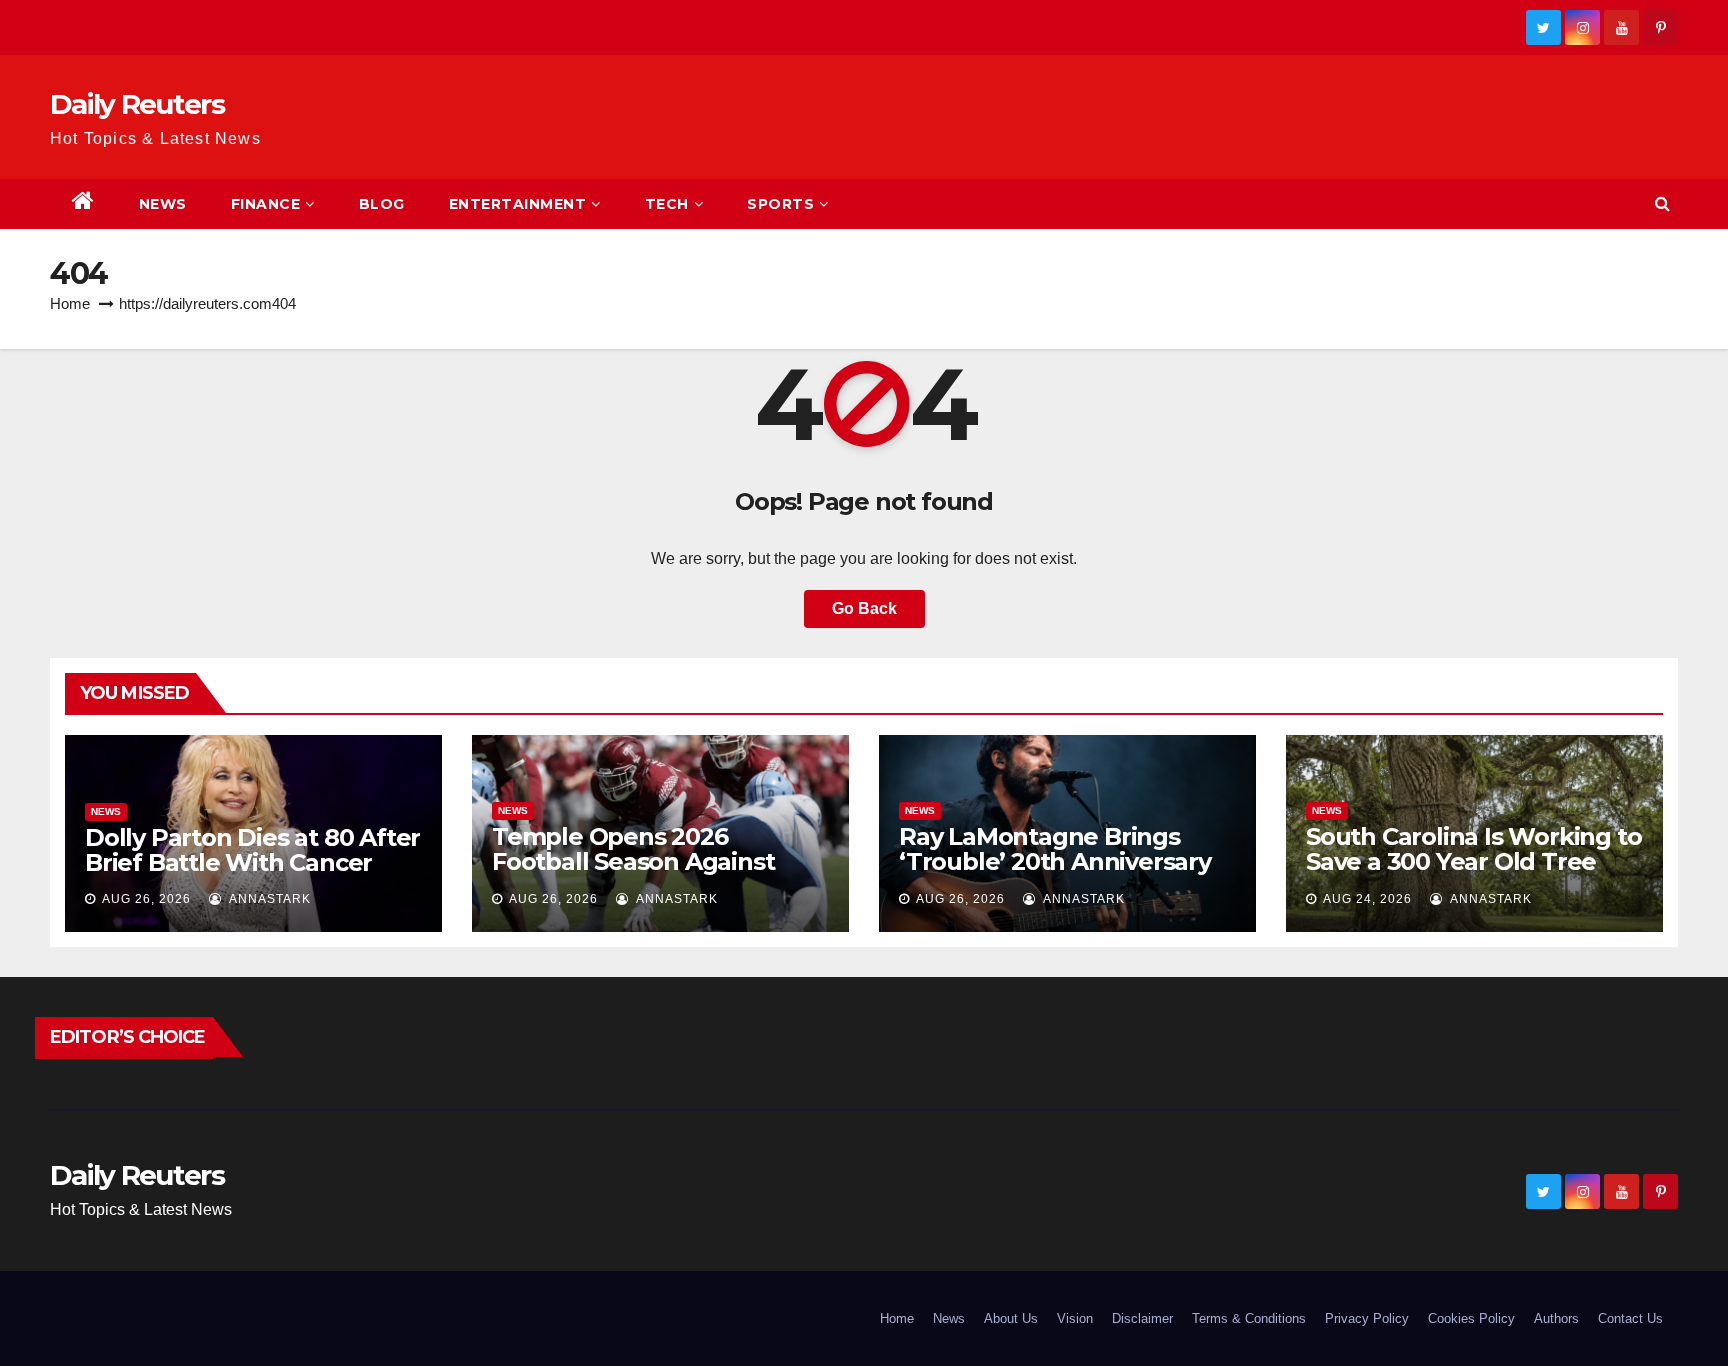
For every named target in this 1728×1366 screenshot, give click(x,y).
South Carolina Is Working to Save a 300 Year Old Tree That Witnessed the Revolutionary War (1473, 874)
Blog (382, 204)
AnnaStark (268, 899)
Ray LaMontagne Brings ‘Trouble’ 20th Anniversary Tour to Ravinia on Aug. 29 (1055, 861)
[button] (1662, 203)
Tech (667, 204)
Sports (780, 204)
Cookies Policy (1471, 1318)
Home (70, 303)
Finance (266, 204)
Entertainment (518, 204)
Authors (1556, 1318)
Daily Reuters (137, 104)
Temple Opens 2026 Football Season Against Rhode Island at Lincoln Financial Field (633, 874)
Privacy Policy (1367, 1318)
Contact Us (1630, 1318)
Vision (1075, 1318)
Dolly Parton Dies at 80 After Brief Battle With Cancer (252, 850)
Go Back (864, 608)
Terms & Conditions (1249, 1318)
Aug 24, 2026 (1367, 899)
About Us (1011, 1318)
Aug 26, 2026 (146, 899)
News (163, 204)
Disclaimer (1142, 1318)
